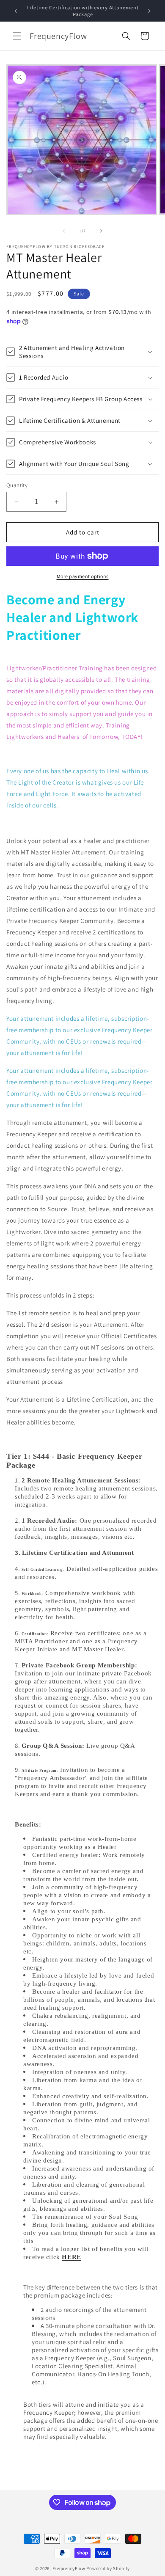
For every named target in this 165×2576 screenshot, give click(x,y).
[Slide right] (101, 231)
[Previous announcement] (16, 11)
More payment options (83, 576)
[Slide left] (64, 231)
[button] (17, 36)
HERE (71, 2257)
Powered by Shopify (108, 2568)
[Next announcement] (149, 11)
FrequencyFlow (70, 2568)
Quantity (17, 485)
